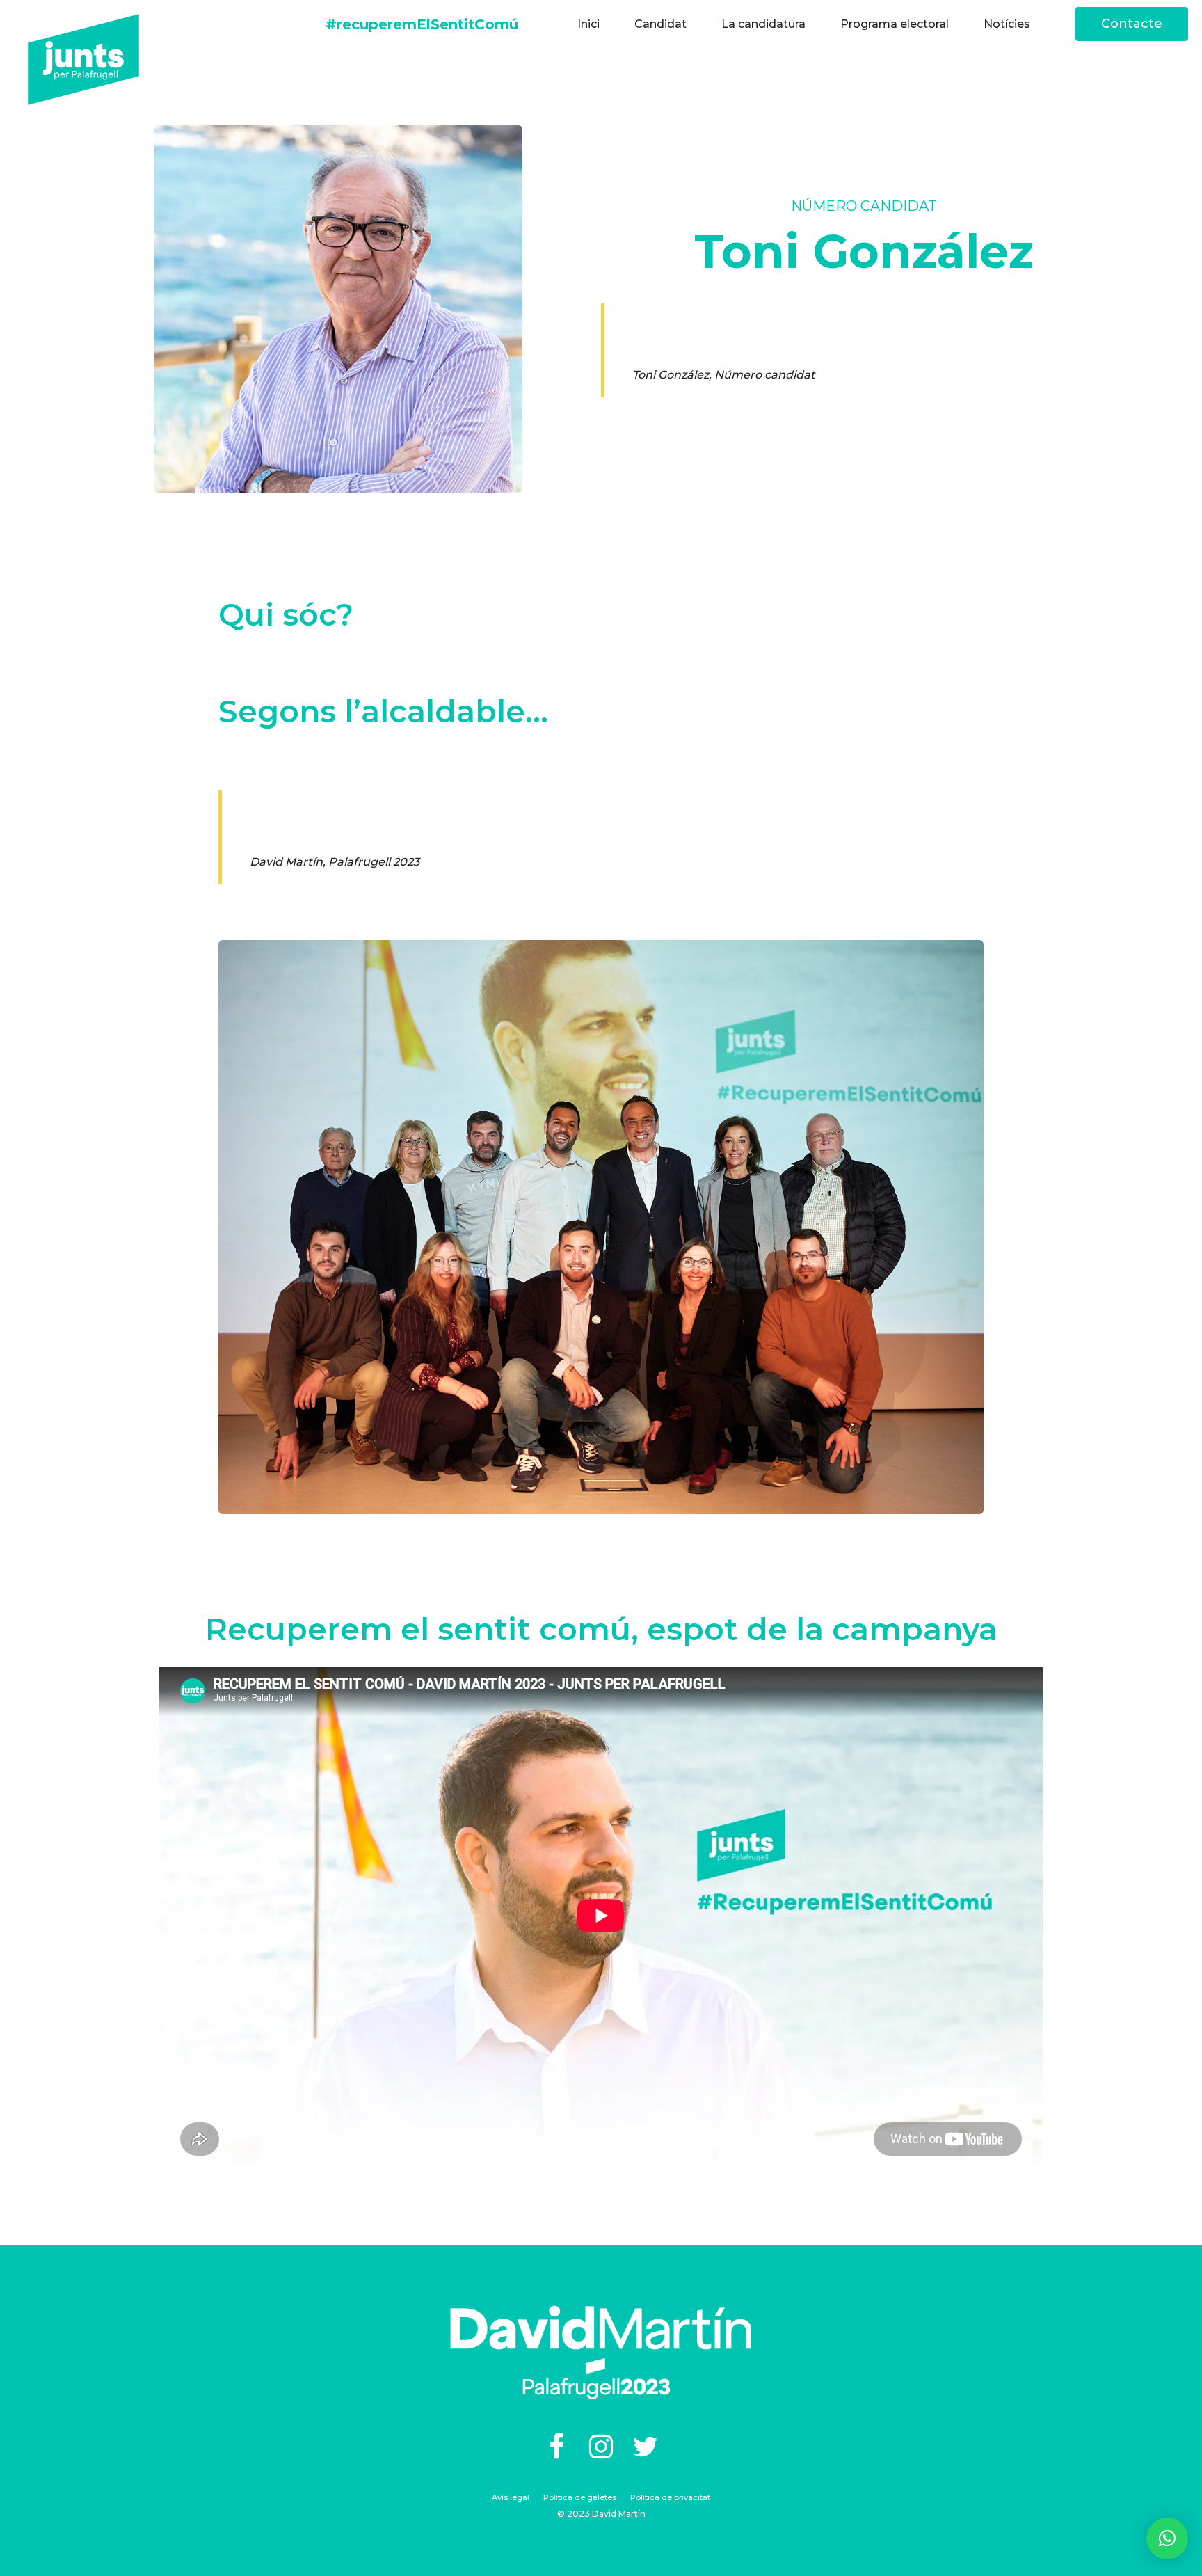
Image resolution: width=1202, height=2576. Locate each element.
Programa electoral (895, 24)
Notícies (1007, 24)
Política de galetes (580, 2497)
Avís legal (511, 2497)
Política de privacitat (670, 2497)
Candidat (660, 24)
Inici (588, 24)
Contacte (1132, 24)
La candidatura (763, 24)
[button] (1167, 2538)
